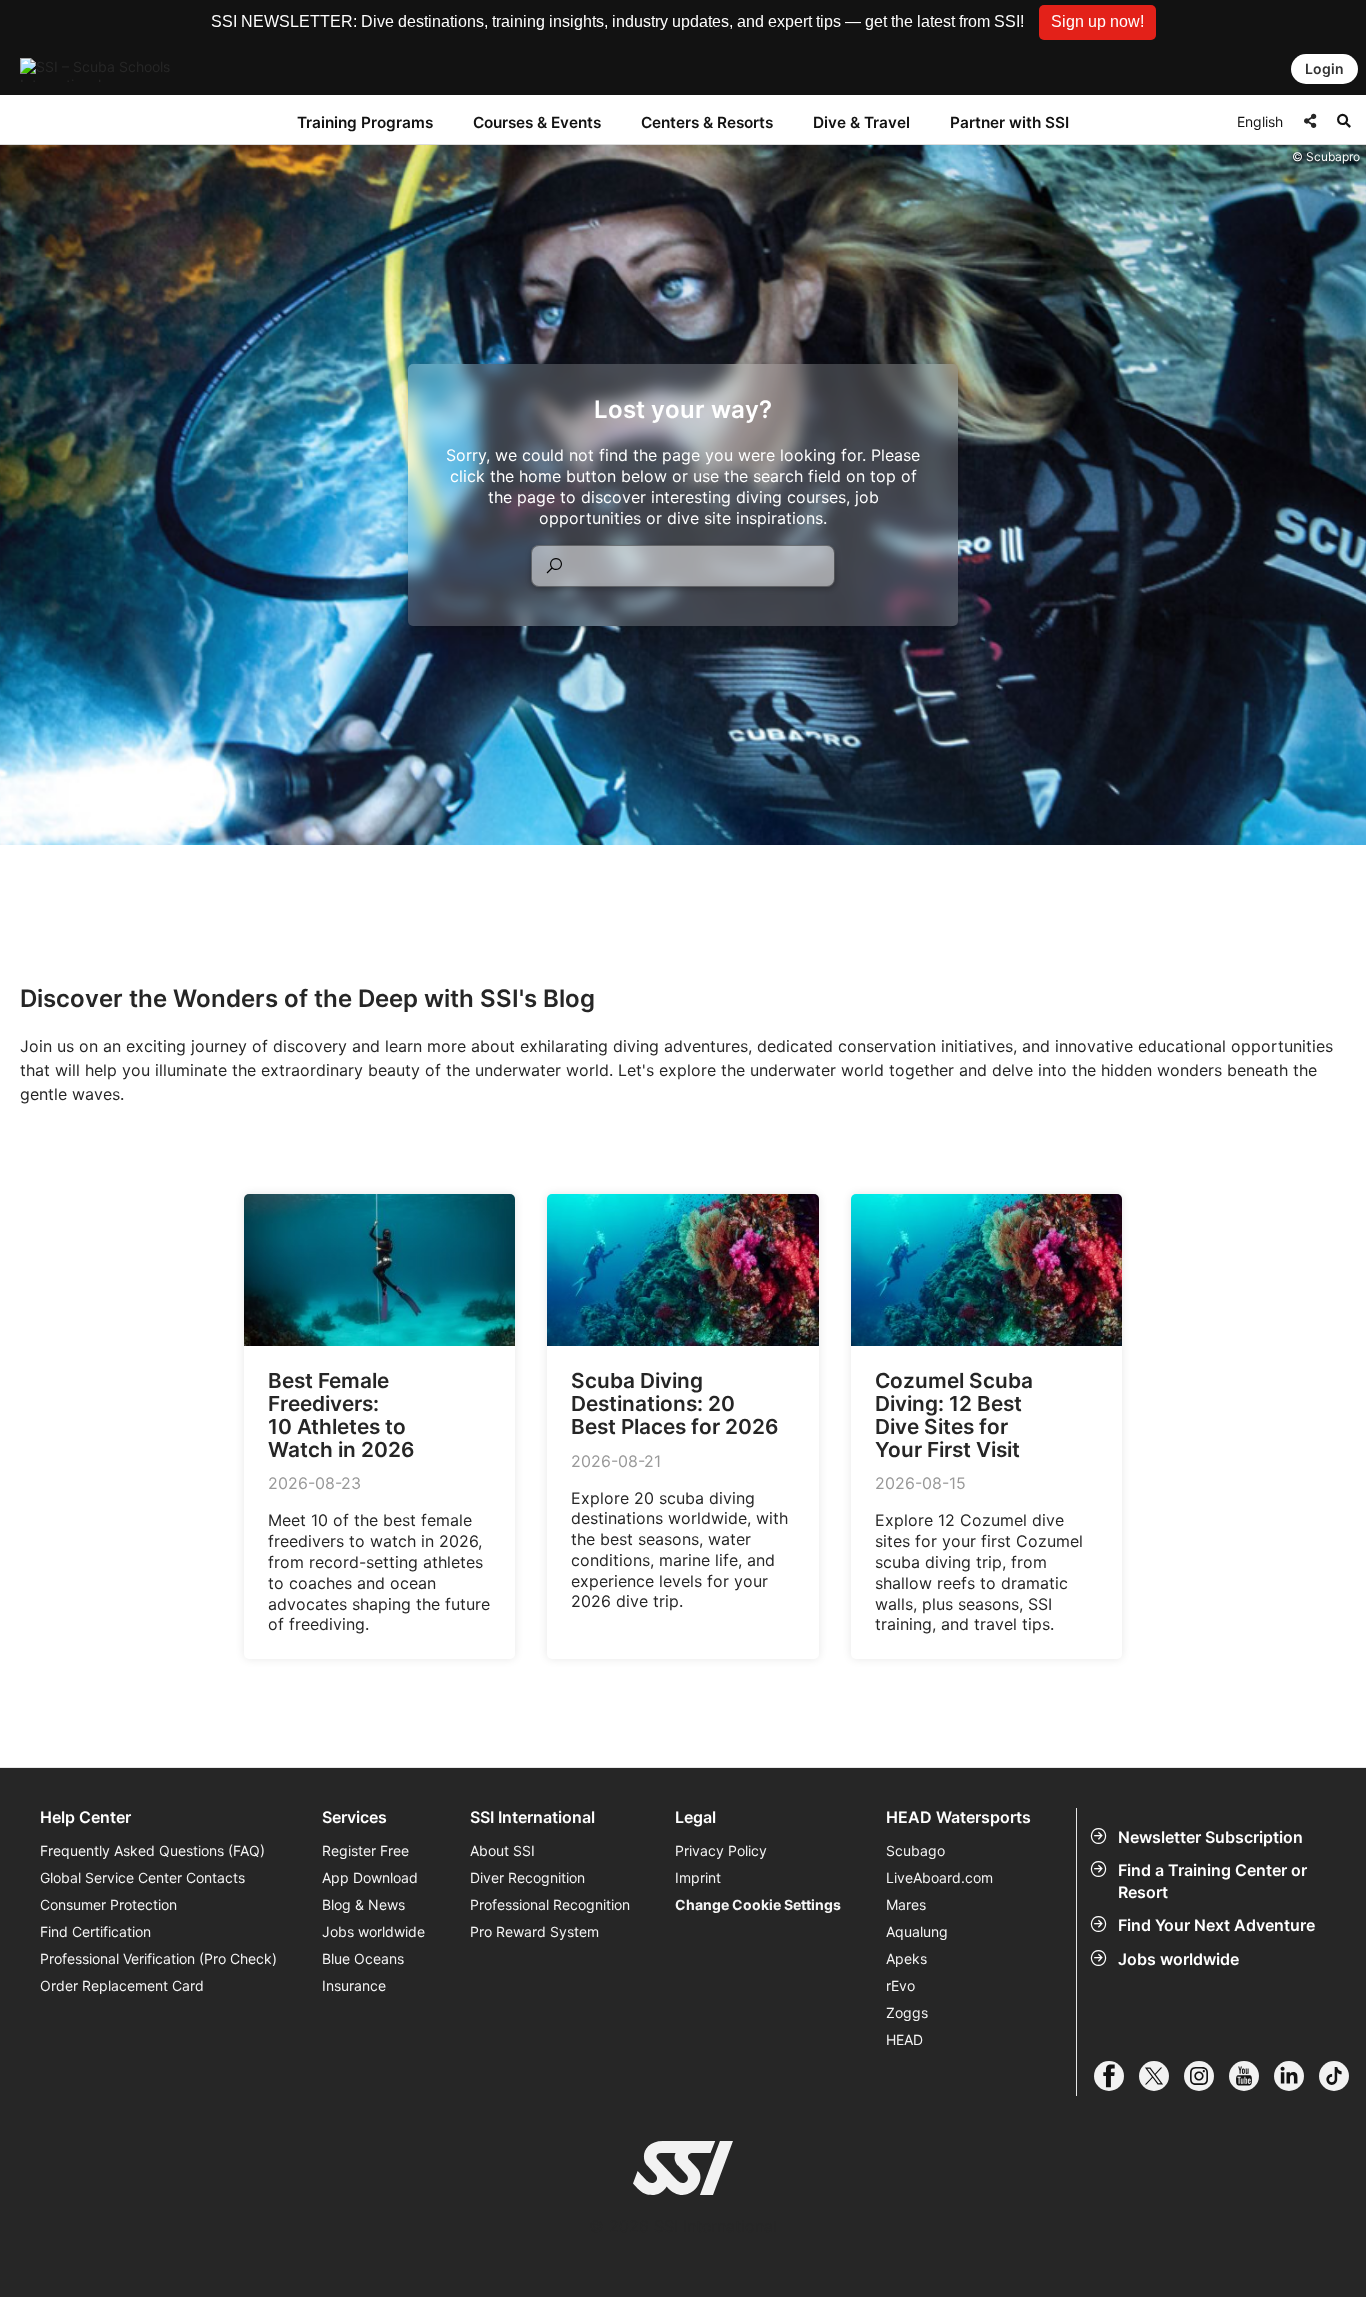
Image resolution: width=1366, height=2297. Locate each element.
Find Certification (95, 1931)
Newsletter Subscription (1210, 1837)
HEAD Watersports (958, 1817)
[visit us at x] (1161, 2076)
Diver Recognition (527, 1877)
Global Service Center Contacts (142, 1877)
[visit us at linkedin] (1296, 2076)
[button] (1097, 22)
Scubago (915, 1850)
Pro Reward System (534, 1931)
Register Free (365, 1850)
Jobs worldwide (1178, 1959)
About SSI (502, 1850)
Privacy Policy (721, 1850)
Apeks (906, 1958)
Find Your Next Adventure (1216, 1925)
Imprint (698, 1877)
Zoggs (907, 2012)
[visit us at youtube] (1251, 2076)
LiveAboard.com (939, 1877)
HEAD (904, 2039)
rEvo (900, 1985)
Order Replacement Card (122, 1985)
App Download (370, 1877)
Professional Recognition (550, 1904)
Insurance (354, 1985)
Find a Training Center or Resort (1212, 1881)
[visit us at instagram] (1206, 2076)
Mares (906, 1904)
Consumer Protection (108, 1904)
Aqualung (917, 1931)
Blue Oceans (363, 1958)
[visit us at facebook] (1116, 2076)
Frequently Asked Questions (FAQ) (152, 1850)
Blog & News (363, 1904)
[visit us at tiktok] (1341, 2076)
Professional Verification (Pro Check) (158, 1958)
